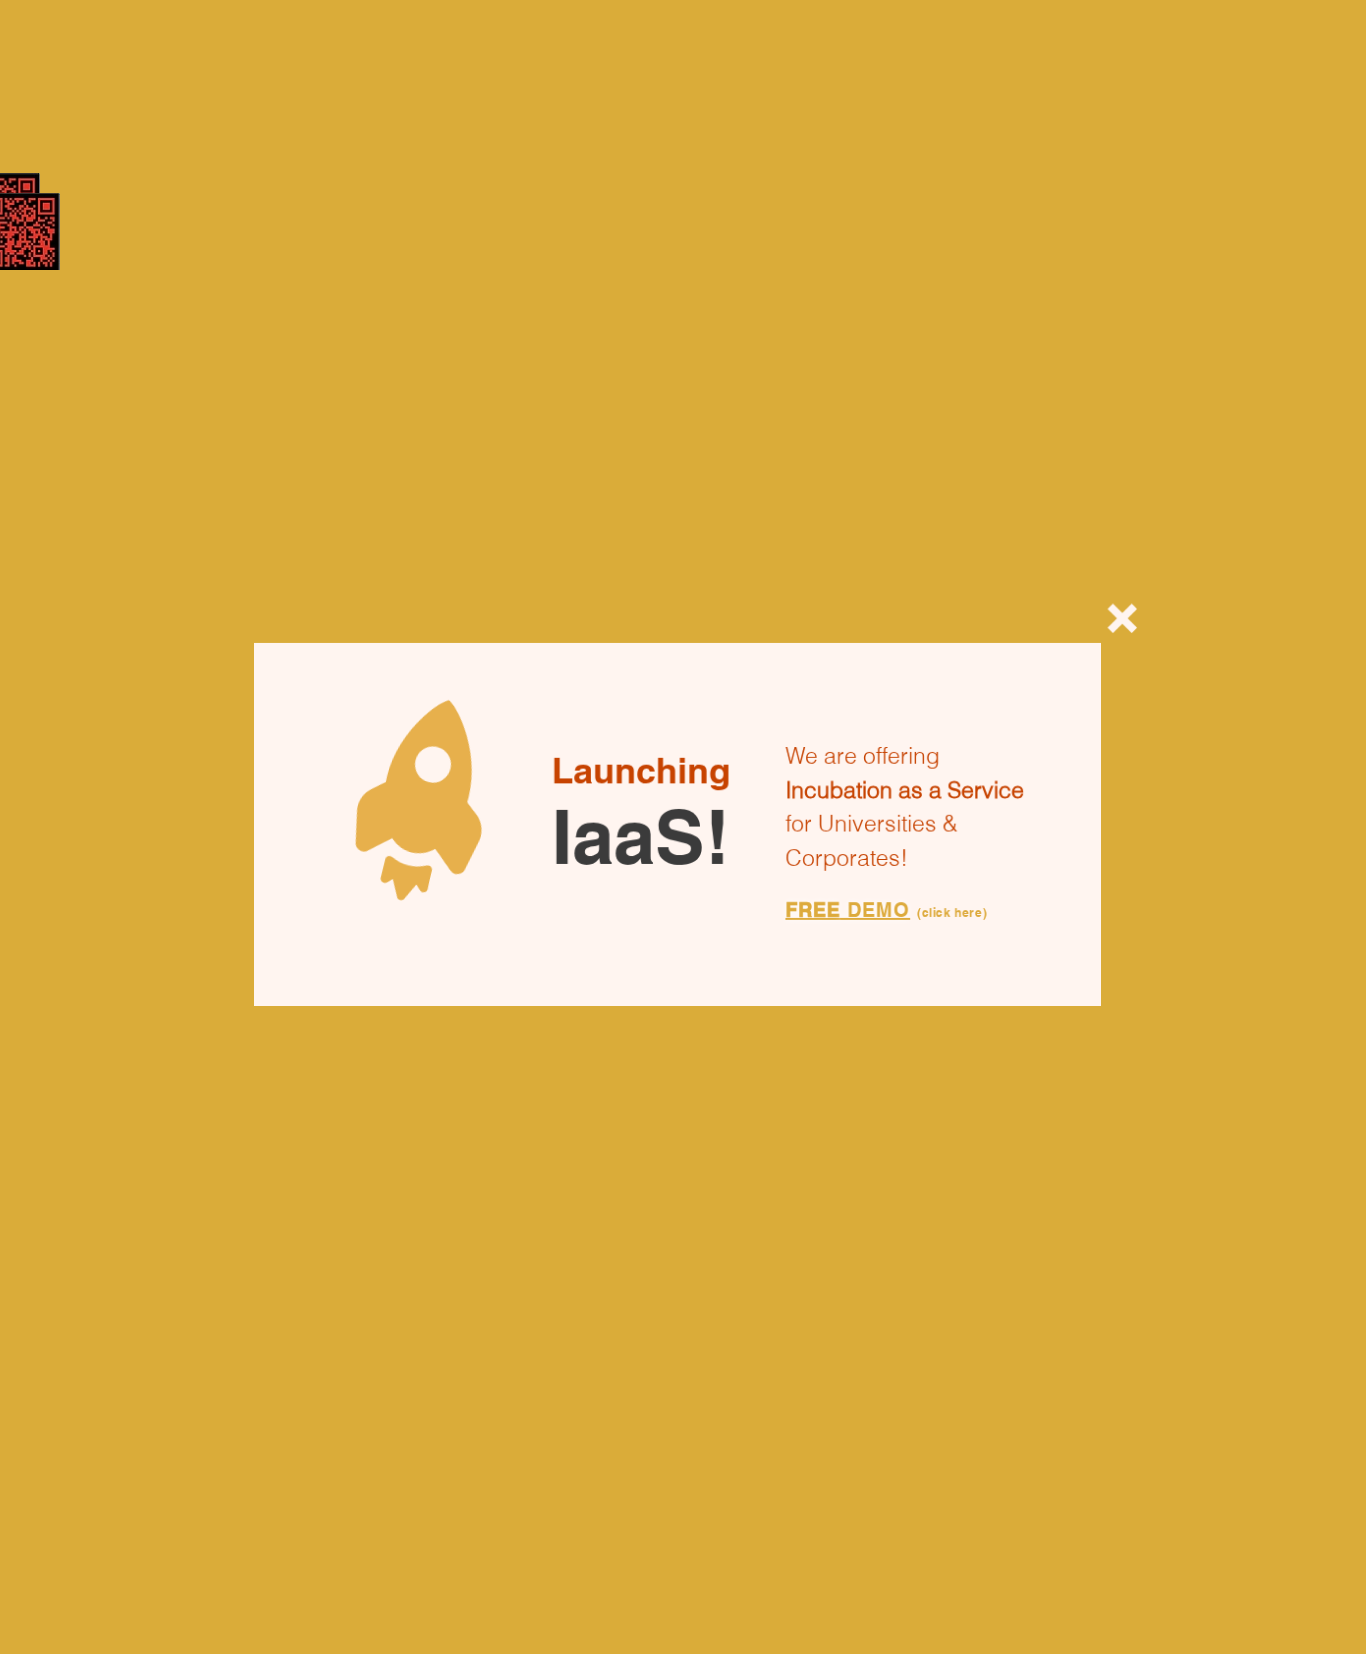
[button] (1136, 617)
